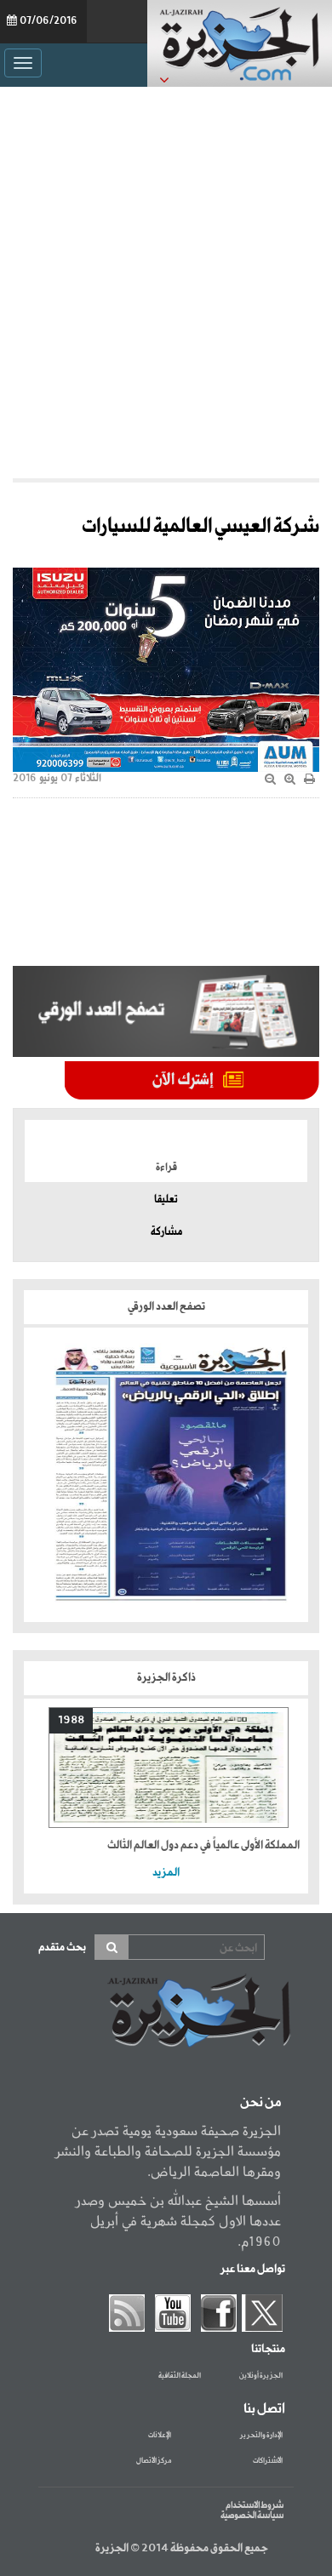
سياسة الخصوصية (252, 2516)
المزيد (166, 1873)
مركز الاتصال (154, 2461)
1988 (71, 1720)
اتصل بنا (264, 2409)
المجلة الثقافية (180, 2376)
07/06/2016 (49, 21)
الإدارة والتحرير (261, 2436)
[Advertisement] (166, 278)
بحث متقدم (62, 1948)
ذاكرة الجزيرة (166, 1678)
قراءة (166, 1168)
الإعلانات (160, 2436)
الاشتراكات (268, 2461)
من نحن (260, 2103)
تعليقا (166, 1200)
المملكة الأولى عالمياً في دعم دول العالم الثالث (203, 1845)
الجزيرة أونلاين (261, 2376)
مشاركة (166, 1232)
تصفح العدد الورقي (166, 1307)
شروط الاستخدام (255, 2505)
